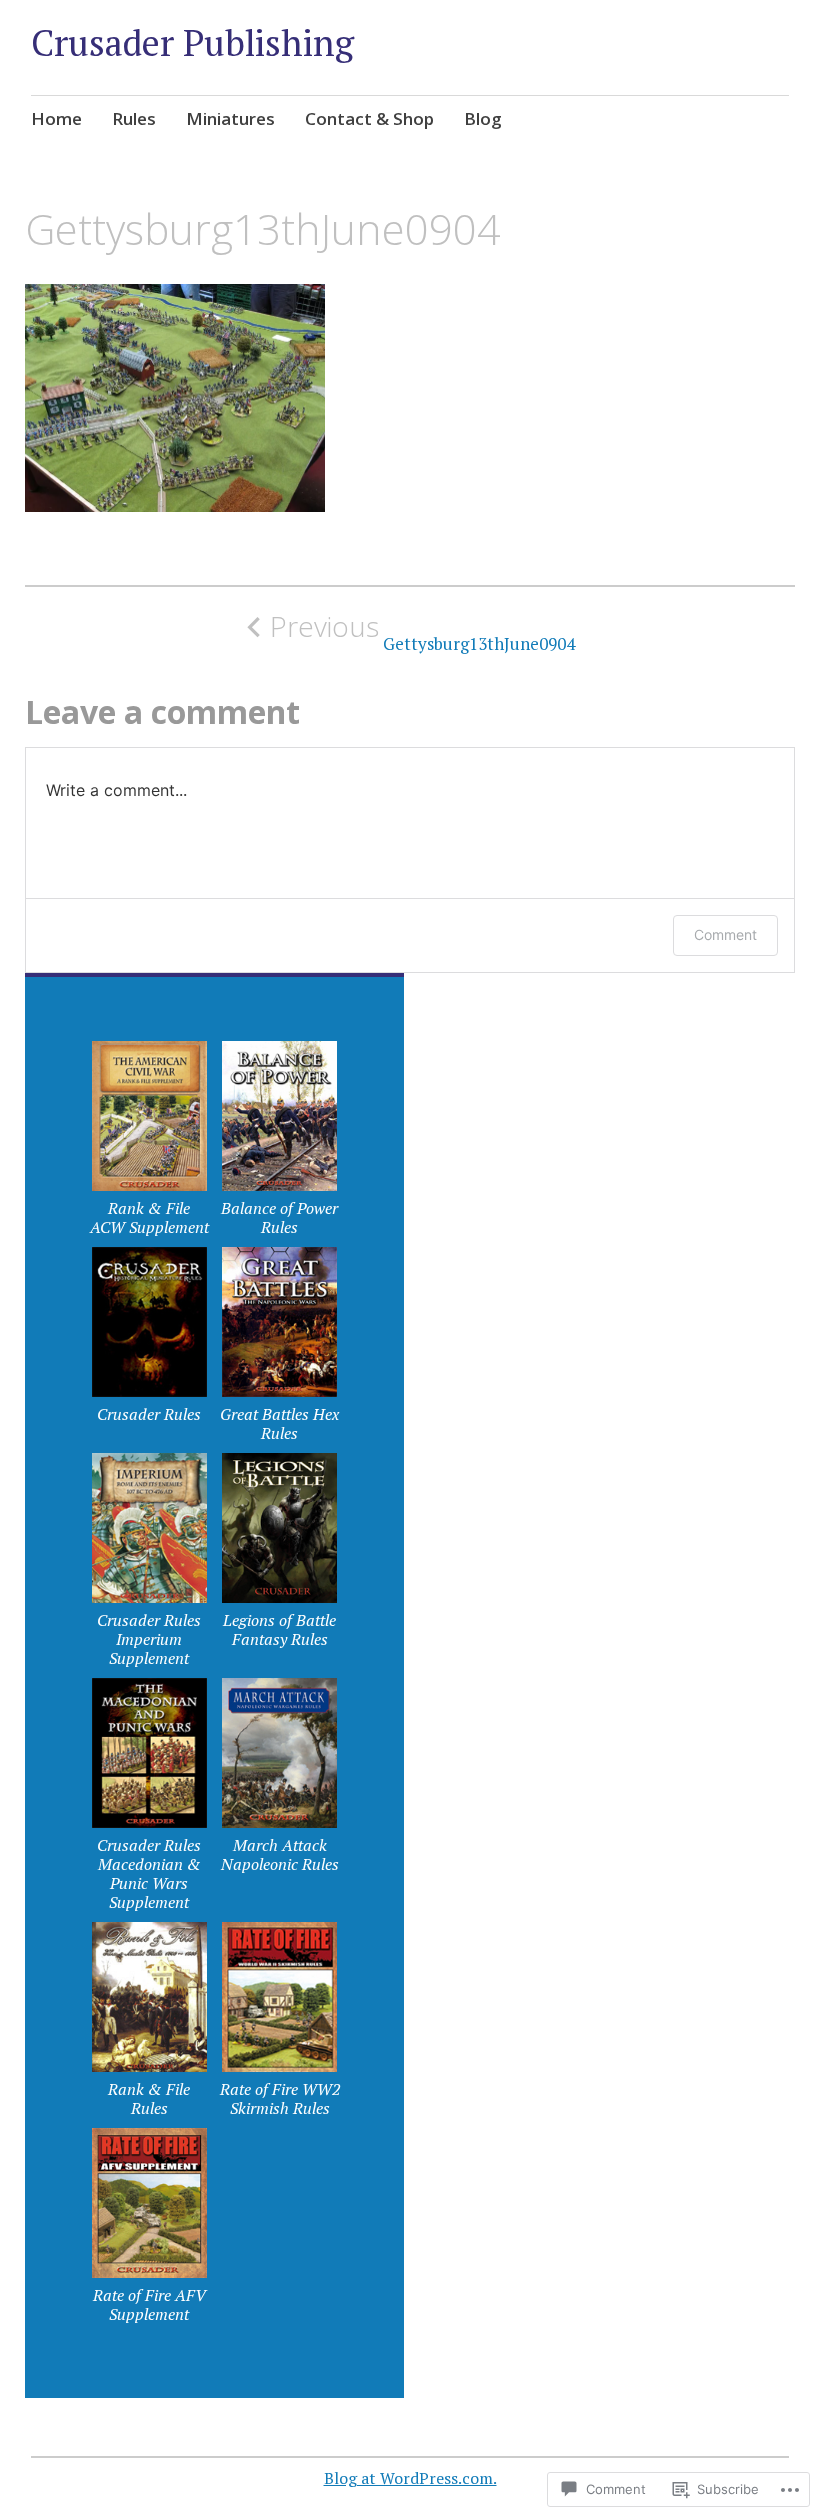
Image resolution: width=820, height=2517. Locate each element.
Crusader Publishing (192, 42)
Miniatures (230, 118)
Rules (134, 118)
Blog (483, 118)
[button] (149, 1144)
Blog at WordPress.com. (410, 2478)
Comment (725, 934)
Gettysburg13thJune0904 (422, 632)
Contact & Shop (369, 118)
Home (56, 118)
